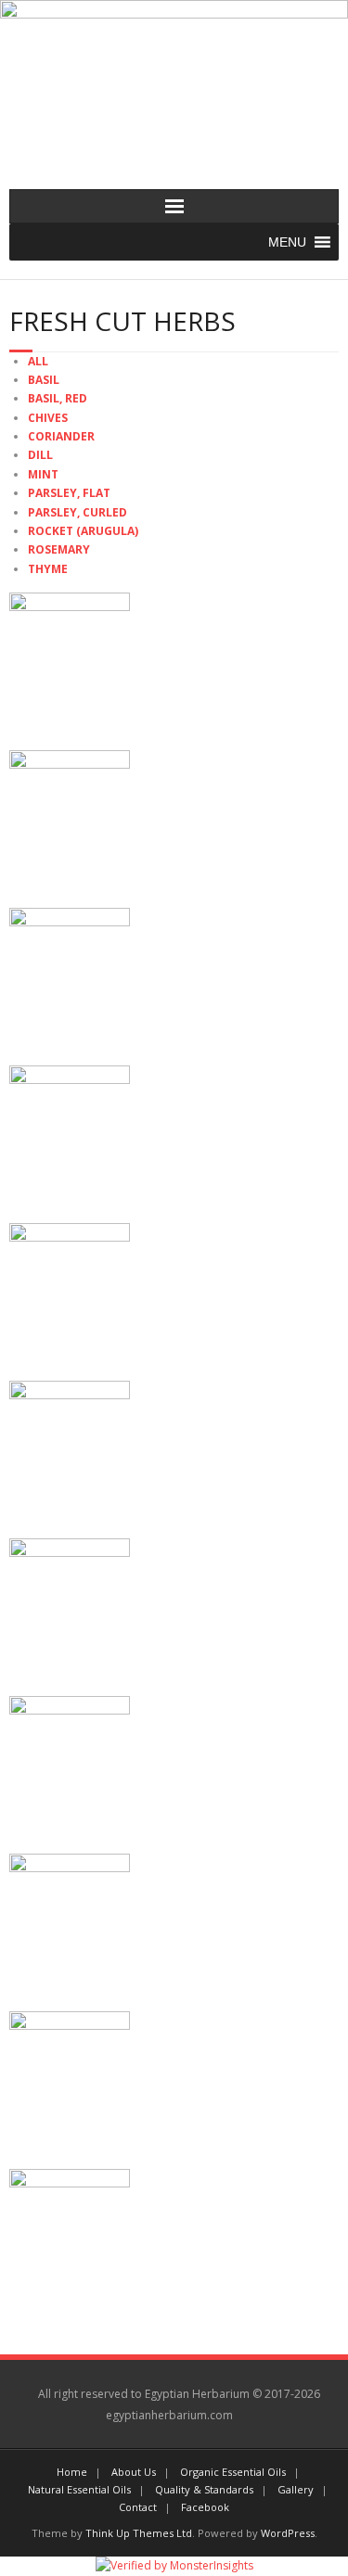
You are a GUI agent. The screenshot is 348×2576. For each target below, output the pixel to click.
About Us (134, 2472)
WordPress (288, 2533)
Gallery (296, 2489)
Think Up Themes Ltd (139, 2533)
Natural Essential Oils (79, 2489)
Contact (138, 2507)
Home (72, 2472)
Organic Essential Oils (233, 2472)
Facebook (205, 2507)
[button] (287, 242)
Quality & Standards (204, 2489)
